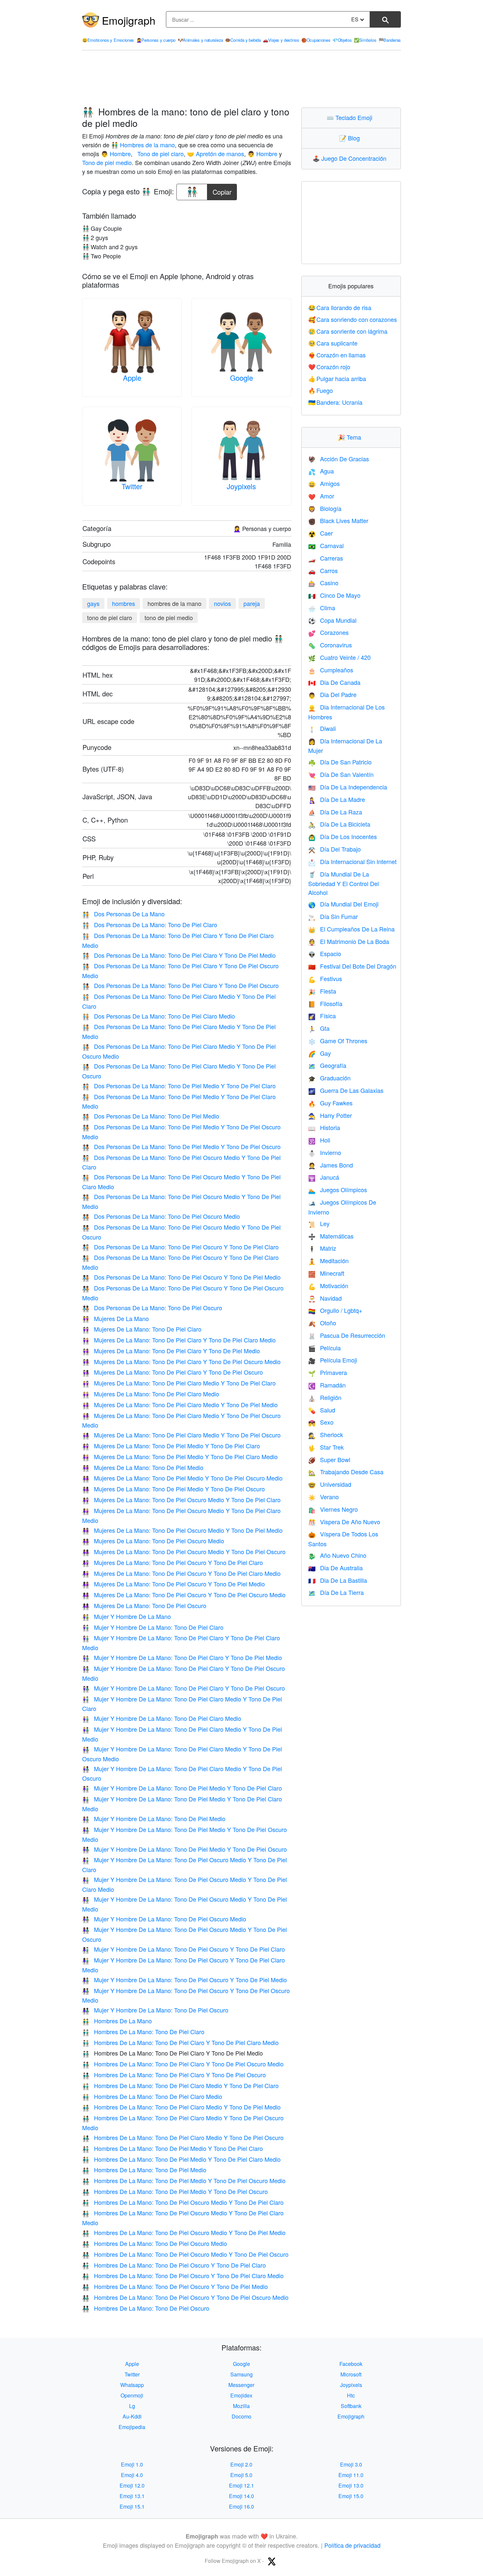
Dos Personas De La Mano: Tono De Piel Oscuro (152, 1308)
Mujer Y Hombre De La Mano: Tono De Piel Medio (154, 1818)
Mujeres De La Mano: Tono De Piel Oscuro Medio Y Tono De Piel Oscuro (184, 1552)
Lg (132, 2406)
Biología (325, 508)
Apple (132, 378)
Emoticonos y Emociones (108, 40)
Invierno (325, 1152)
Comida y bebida (243, 40)
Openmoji (132, 2395)
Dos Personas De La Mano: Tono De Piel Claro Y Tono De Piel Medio (179, 955)
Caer (321, 533)
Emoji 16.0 (241, 2506)
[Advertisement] (241, 79)
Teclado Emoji (351, 117)
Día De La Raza (335, 812)
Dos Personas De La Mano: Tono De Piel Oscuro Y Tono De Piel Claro (180, 1247)
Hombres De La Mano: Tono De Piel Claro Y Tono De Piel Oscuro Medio (183, 2064)
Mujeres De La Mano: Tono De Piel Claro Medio (151, 1394)
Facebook (351, 2364)
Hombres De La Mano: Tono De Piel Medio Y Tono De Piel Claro (172, 2148)
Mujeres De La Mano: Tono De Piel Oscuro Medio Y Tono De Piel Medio (182, 1530)
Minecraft (326, 1273)
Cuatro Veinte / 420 (339, 657)
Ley (319, 1223)
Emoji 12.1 (241, 2485)
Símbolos (365, 40)
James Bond (331, 1165)
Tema (351, 437)
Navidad (325, 1298)
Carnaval (326, 545)
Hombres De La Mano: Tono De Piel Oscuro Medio (155, 2243)
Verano (323, 1497)
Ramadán (327, 1385)
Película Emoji (333, 1360)
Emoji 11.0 (351, 2475)
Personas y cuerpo (156, 40)
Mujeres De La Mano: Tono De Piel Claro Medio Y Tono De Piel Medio (180, 1405)
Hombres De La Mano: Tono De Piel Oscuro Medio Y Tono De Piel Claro (183, 2202)
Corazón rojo (329, 367)
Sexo (321, 1422)
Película (324, 1348)
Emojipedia (132, 2427)
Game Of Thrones (338, 1041)
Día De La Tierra (336, 1592)
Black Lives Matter (338, 520)
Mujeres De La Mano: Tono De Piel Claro (142, 1329)
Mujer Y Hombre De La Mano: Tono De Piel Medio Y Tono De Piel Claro (182, 1788)
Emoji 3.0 (351, 2464)
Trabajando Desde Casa (346, 1472)
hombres (124, 603)
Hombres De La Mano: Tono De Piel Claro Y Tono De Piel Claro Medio (180, 2042)
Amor (321, 496)
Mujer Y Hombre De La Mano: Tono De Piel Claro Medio (162, 1718)
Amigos (324, 483)
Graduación (329, 1078)
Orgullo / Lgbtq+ (335, 1310)
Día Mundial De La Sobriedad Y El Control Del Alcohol (344, 883)
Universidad (330, 1484)
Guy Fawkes (330, 1103)
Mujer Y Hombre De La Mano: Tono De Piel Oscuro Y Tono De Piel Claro (184, 1949)
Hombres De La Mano (117, 2021)
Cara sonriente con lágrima (348, 331)
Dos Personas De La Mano (123, 914)
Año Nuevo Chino (337, 1555)
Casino (323, 583)
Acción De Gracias (339, 459)
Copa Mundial (332, 620)
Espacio (325, 953)
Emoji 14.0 (241, 2496)
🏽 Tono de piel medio (107, 162)
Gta (319, 1028)
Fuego (321, 390)
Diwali (322, 728)
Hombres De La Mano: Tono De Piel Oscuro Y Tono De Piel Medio (175, 2286)
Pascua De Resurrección (347, 1335)
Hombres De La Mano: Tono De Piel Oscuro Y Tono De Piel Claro (174, 2265)
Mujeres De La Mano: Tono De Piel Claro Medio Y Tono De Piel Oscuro (181, 1435)
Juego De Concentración (351, 158)
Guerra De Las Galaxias (346, 1090)
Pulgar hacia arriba (337, 378)
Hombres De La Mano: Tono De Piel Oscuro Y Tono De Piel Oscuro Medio (185, 2297)
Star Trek (326, 1447)
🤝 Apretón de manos (216, 154)
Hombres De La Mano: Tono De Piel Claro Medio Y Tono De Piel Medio (181, 2107)
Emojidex (241, 2395)
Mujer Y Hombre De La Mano (126, 1616)
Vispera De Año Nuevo (344, 1522)
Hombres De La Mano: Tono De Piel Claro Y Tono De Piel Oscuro (174, 2075)
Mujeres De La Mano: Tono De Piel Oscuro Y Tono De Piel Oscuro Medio (184, 1595)
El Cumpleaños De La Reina (351, 929)
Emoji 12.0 (132, 2485)
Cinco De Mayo (334, 595)
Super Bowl (329, 1459)
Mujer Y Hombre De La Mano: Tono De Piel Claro (153, 1627)
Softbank (351, 2406)
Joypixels (241, 486)
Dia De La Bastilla (338, 1580)
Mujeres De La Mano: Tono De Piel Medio (143, 1467)
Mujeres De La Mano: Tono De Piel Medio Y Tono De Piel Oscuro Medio (182, 1478)
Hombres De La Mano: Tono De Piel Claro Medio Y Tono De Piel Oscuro (183, 2137)
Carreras (326, 558)
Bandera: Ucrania (335, 402)
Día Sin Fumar (333, 916)
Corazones (328, 632)
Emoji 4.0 (132, 2475)
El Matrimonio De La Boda (349, 941)
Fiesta (322, 991)
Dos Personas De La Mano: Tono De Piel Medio (151, 1116)
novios (222, 603)
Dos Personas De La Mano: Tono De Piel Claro (150, 925)
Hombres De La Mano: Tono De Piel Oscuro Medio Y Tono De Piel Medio (184, 2232)
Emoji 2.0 (241, 2464)
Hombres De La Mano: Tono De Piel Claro (143, 2032)
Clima (322, 608)
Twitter (132, 486)
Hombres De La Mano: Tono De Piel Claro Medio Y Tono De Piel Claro (180, 2085)
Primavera (328, 1372)
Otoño (322, 1323)
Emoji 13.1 (132, 2496)
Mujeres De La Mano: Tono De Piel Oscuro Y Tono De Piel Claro (172, 1562)
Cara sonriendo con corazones (353, 319)
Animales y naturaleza (200, 40)
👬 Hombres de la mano (143, 145)
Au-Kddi (132, 2416)
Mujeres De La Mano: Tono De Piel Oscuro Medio (153, 1541)
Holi (319, 1140)
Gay (320, 1053)
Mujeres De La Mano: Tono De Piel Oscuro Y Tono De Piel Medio (173, 1584)
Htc (351, 2395)
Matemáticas (331, 1236)
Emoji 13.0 (351, 2485)
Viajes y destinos (281, 40)
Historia (324, 1127)
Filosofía (325, 1003)
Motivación (328, 1286)
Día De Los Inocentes (343, 836)
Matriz (322, 1248)
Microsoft (351, 2374)
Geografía (327, 1065)
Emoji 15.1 (132, 2506)
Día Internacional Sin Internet (352, 861)
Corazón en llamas (337, 355)
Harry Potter (330, 1115)
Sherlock (326, 1434)
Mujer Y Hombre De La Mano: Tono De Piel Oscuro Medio (164, 1919)
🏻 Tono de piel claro (160, 154)
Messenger (241, 2385)
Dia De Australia (335, 1568)
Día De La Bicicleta (339, 824)
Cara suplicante (333, 343)
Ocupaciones (316, 40)
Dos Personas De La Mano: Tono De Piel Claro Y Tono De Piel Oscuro (180, 985)
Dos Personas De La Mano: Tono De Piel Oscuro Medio (161, 1216)
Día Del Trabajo (334, 849)
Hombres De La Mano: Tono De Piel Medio (144, 2170)
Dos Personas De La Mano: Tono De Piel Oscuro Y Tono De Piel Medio (181, 1277)
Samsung (241, 2374)
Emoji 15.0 (351, 2496)
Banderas (390, 40)
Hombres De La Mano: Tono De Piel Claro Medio (152, 2096)
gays (93, 603)
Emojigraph (129, 20)
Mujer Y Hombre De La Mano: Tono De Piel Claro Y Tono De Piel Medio (182, 1657)
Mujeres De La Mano (115, 1318)
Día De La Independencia (348, 787)
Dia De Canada (334, 682)
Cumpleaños (331, 670)
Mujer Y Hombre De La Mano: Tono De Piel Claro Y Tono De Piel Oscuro (184, 1688)
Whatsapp (132, 2385)
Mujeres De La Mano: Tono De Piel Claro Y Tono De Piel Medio (171, 1351)
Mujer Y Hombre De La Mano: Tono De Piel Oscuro (155, 2010)
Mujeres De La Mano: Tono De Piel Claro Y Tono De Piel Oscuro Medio (181, 1361)
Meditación (328, 1261)
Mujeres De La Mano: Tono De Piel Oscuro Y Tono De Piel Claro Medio (181, 1573)
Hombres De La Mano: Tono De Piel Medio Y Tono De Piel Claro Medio (181, 2159)
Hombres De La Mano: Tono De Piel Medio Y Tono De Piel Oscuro (175, 2191)
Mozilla (241, 2406)
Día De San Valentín (341, 774)
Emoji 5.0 (241, 2475)
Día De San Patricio (340, 762)
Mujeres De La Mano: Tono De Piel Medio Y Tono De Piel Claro (171, 1446)
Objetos (342, 40)
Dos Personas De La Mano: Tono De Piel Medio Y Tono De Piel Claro (179, 1086)
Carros (323, 570)
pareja (252, 603)
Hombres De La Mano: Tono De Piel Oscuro (146, 2308)
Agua (321, 471)
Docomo (241, 2416)
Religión (325, 1397)
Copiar (222, 190)
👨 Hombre (116, 154)
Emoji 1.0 (132, 2464)
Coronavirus (330, 645)
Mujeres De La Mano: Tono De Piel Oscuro (144, 1605)
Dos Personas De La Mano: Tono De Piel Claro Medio (159, 1016)
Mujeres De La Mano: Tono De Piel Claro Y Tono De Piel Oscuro (172, 1372)
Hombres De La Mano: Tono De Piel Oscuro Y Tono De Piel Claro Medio (183, 2275)
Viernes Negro (333, 1509)
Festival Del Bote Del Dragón (352, 966)
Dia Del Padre (332, 694)
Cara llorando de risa (340, 307)
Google (241, 378)
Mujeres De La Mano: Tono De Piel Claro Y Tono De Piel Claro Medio (179, 1340)
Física (322, 1016)
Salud (322, 1410)
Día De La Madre (337, 799)
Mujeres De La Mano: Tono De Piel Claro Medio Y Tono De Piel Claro (179, 1383)
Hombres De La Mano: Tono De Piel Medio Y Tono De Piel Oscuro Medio (184, 2180)
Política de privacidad (352, 2545)
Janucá (324, 1177)
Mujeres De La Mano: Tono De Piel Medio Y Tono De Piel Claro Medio (180, 1457)
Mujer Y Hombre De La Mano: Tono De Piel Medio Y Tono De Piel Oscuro (184, 1849)
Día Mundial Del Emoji (343, 904)
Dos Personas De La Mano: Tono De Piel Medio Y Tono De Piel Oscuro (181, 1146)
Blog (351, 138)
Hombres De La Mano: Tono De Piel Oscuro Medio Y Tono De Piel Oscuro (185, 2254)
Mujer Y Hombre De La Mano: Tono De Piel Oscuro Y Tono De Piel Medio (184, 1980)
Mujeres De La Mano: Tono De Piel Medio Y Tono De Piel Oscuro (173, 1489)
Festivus (325, 978)
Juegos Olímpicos (338, 1190)
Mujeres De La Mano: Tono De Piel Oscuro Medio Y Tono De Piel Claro (181, 1500)
